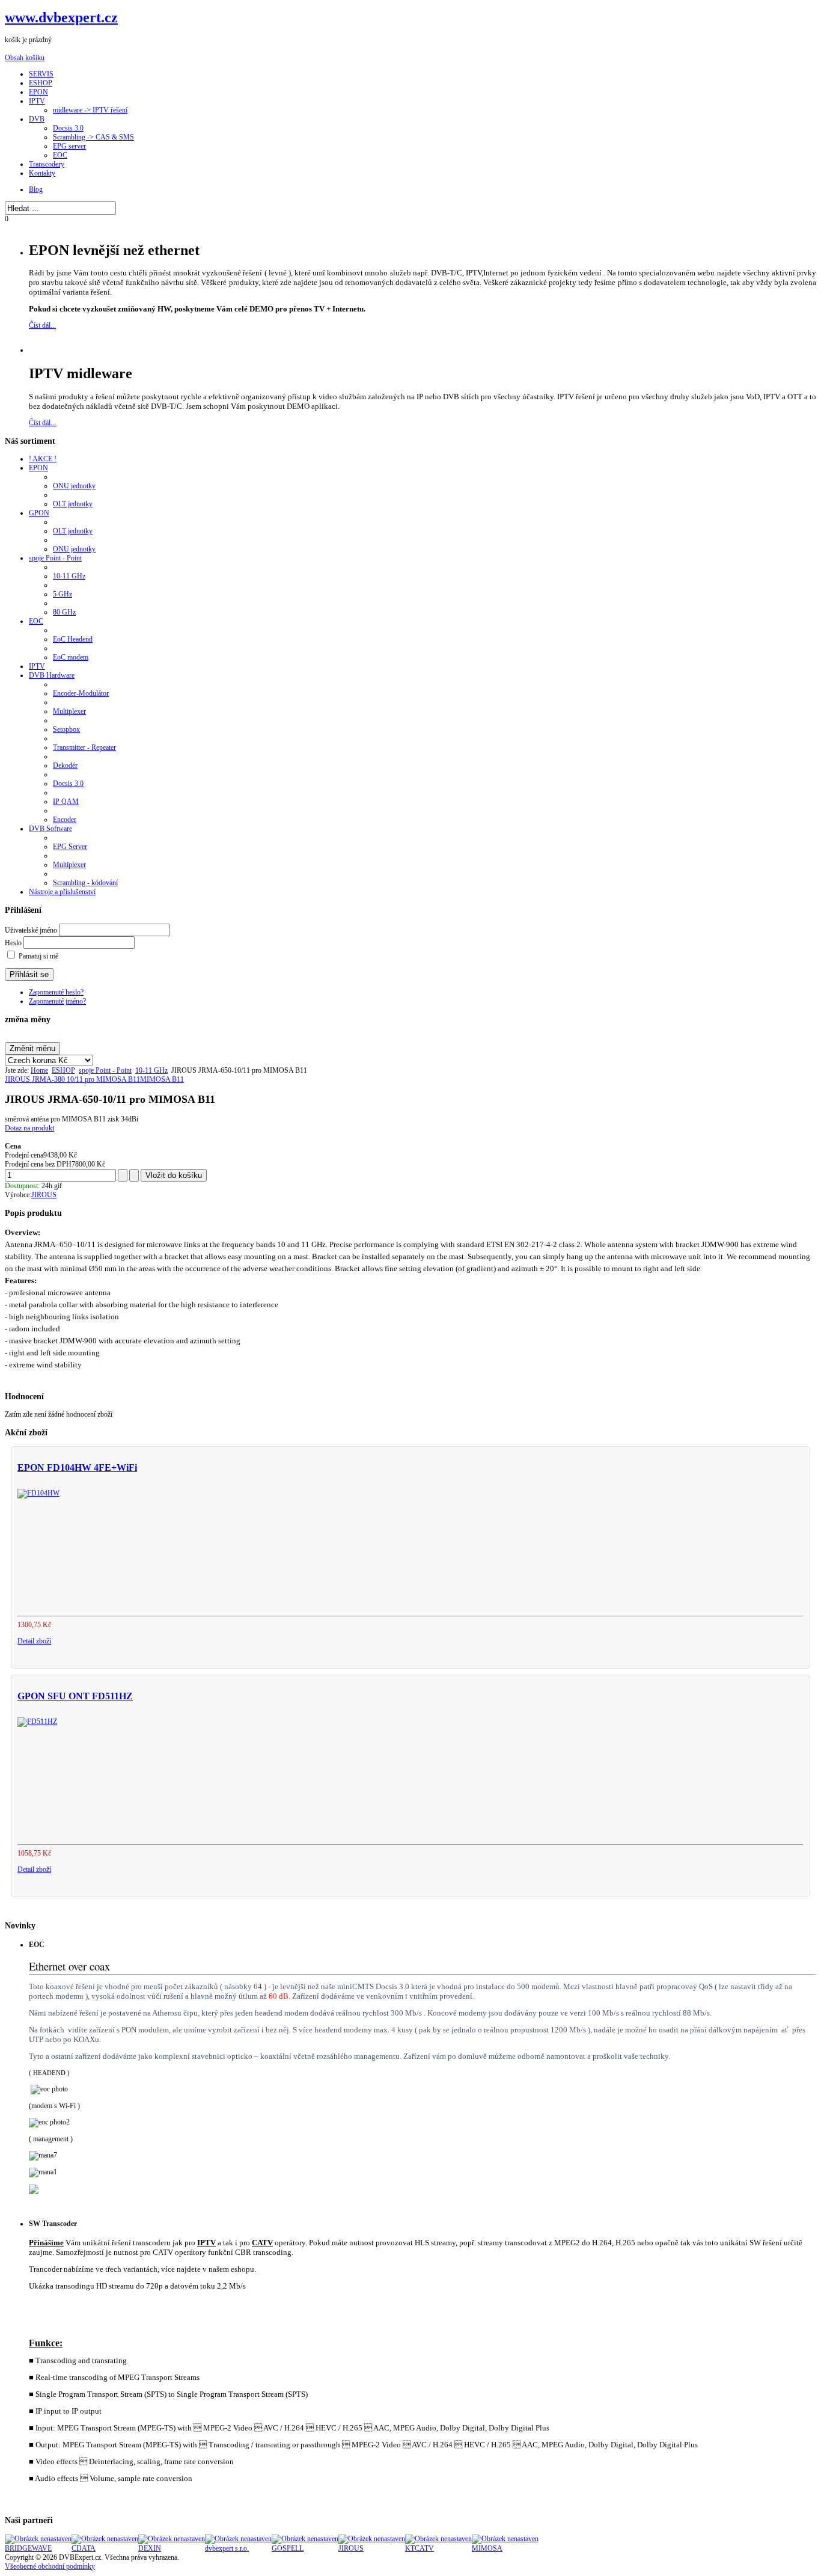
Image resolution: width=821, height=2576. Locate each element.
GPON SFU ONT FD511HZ (75, 1696)
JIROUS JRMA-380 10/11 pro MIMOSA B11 (72, 1079)
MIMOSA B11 (162, 1079)
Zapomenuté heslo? (56, 992)
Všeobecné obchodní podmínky (50, 2566)
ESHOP (63, 1070)
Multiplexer (69, 711)
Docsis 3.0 (68, 784)
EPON (38, 468)
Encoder (65, 820)
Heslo (13, 943)
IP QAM (66, 802)
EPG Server (70, 847)
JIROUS (44, 1195)
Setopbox (66, 729)
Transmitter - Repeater (84, 747)
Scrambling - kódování (85, 883)
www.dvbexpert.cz (61, 17)
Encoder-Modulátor (81, 693)
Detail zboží (34, 1641)
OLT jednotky (73, 504)
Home (39, 1070)
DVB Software (50, 829)
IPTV (37, 666)
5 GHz (63, 594)
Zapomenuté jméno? (57, 1001)
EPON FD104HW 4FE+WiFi (77, 1467)
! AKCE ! (43, 459)
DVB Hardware (52, 675)
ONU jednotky (74, 486)
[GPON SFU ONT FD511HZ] (37, 1722)
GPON (39, 513)
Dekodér (65, 765)
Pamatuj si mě (38, 956)
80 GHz (64, 612)
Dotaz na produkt (29, 1128)
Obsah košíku (25, 58)
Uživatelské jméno (31, 930)
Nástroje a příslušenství (62, 892)
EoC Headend (73, 639)
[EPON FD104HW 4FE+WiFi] (38, 1493)
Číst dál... (42, 325)
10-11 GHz (69, 576)
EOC (36, 621)
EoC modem (71, 657)
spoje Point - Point (55, 558)
